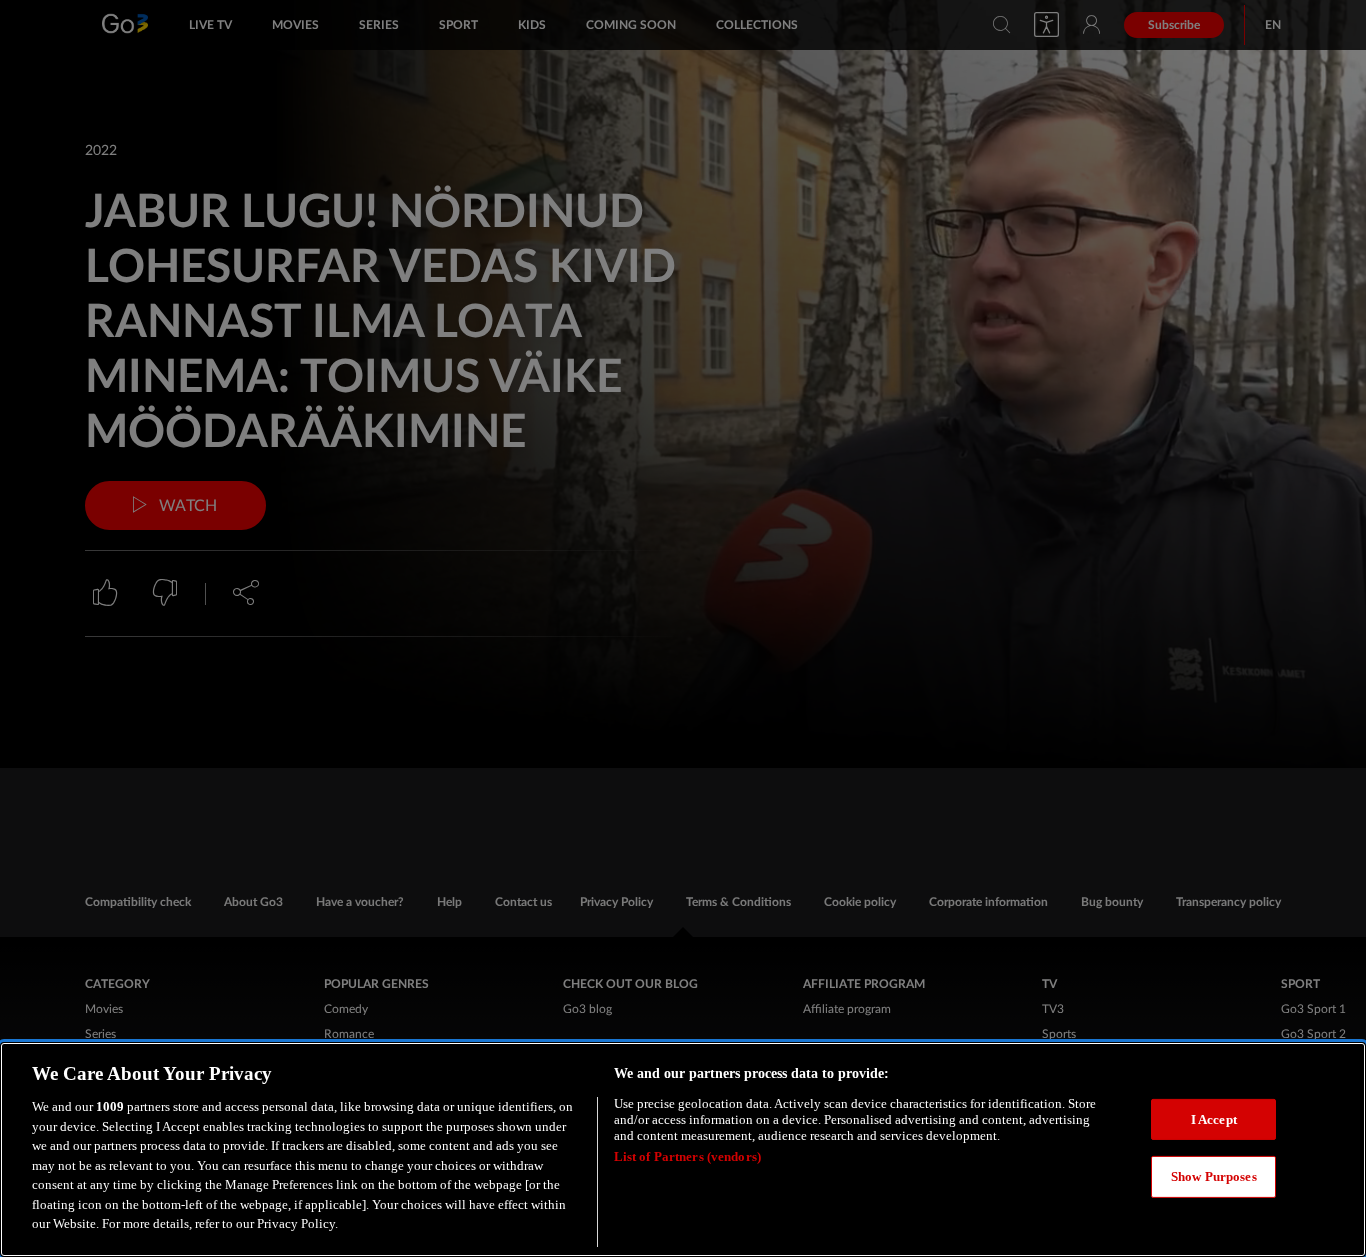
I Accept (1214, 1119)
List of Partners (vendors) (687, 1156)
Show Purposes (1214, 1176)
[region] (683, 1149)
